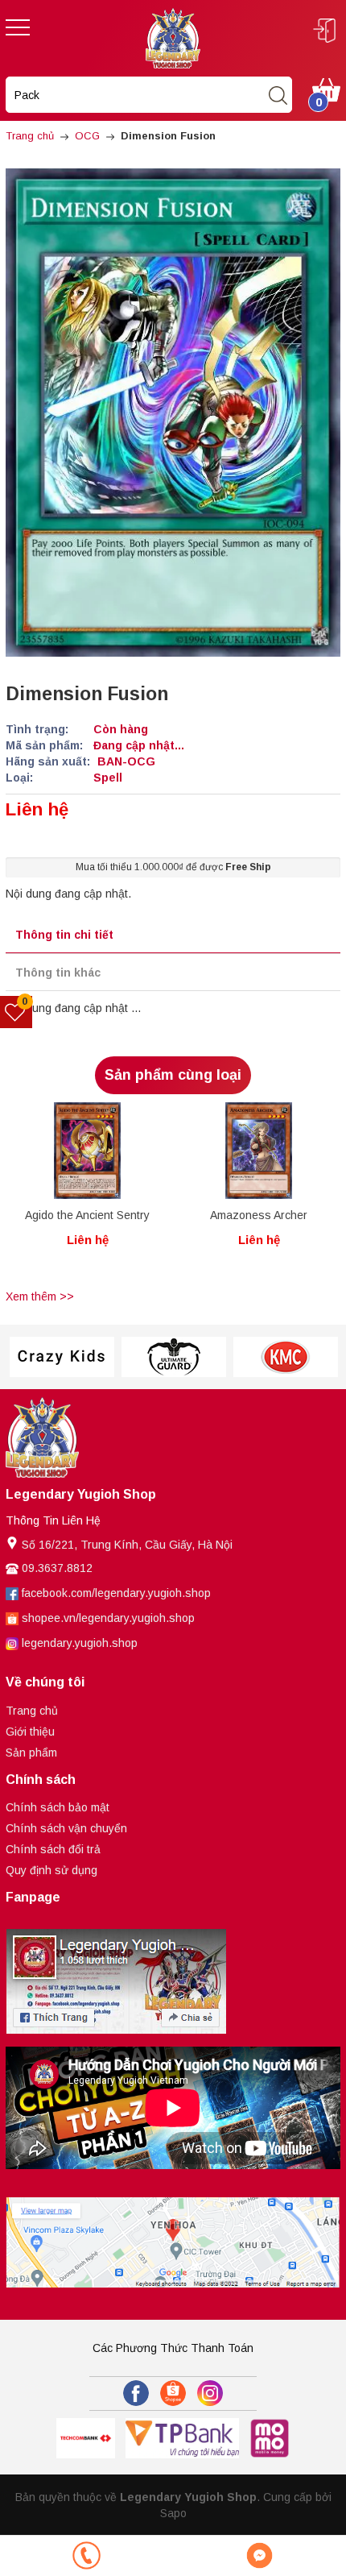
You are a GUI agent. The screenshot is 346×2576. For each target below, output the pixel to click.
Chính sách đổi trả (53, 1849)
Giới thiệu (30, 1732)
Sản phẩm (31, 1753)
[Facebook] (136, 2393)
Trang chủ (32, 1711)
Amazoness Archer (259, 1215)
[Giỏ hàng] (326, 89)
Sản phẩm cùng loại (173, 1075)
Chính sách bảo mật (58, 1807)
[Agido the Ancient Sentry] (87, 1151)
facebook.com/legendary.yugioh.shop (116, 1593)
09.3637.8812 (57, 1568)
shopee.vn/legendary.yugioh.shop (108, 1618)
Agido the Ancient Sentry (87, 1215)
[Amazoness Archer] (259, 1151)
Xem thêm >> (40, 1296)
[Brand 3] (62, 1357)
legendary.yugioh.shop (80, 1643)
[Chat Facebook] (259, 2555)
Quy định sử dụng (51, 1870)
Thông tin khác (58, 973)
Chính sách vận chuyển (66, 1828)
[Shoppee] (173, 2393)
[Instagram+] (210, 2393)
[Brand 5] (285, 1357)
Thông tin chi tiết (64, 935)
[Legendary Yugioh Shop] (173, 37)
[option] (87, 1193)
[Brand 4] (173, 1357)
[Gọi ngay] (86, 2555)
